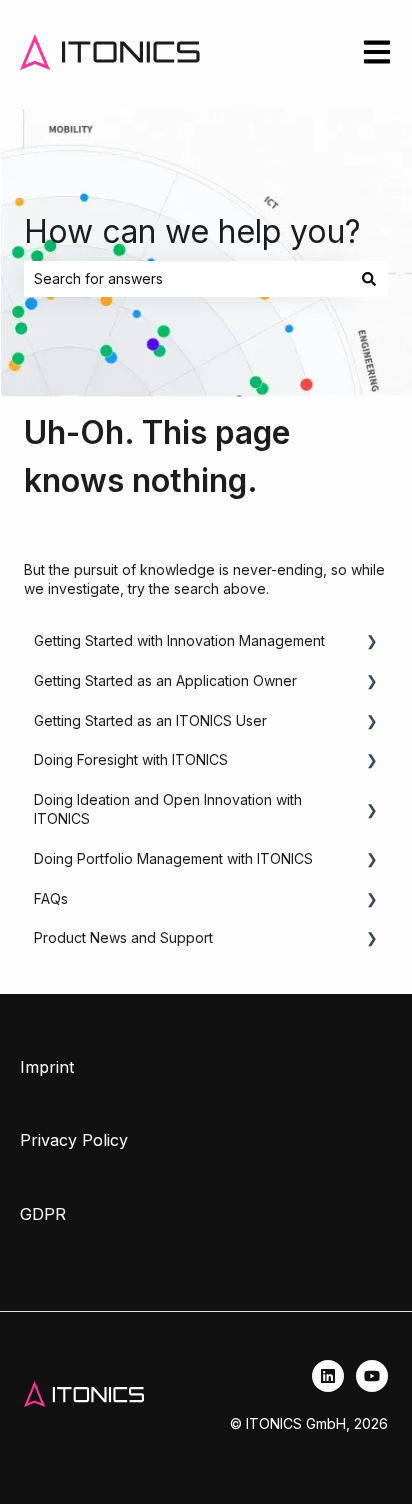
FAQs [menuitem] (51, 898)
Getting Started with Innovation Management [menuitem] (179, 640)
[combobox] (187, 279)
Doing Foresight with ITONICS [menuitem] (131, 759)
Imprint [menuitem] (47, 1067)
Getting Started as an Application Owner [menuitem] (165, 680)
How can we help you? (192, 231)
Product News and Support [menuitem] (123, 937)
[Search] (369, 279)
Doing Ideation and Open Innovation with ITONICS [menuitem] (168, 809)
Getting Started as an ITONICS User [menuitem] (150, 720)
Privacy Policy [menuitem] (74, 1140)
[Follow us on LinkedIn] (328, 1376)
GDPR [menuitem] (43, 1214)
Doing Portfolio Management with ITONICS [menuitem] (173, 858)
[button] (372, 643)
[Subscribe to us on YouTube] (372, 1376)
